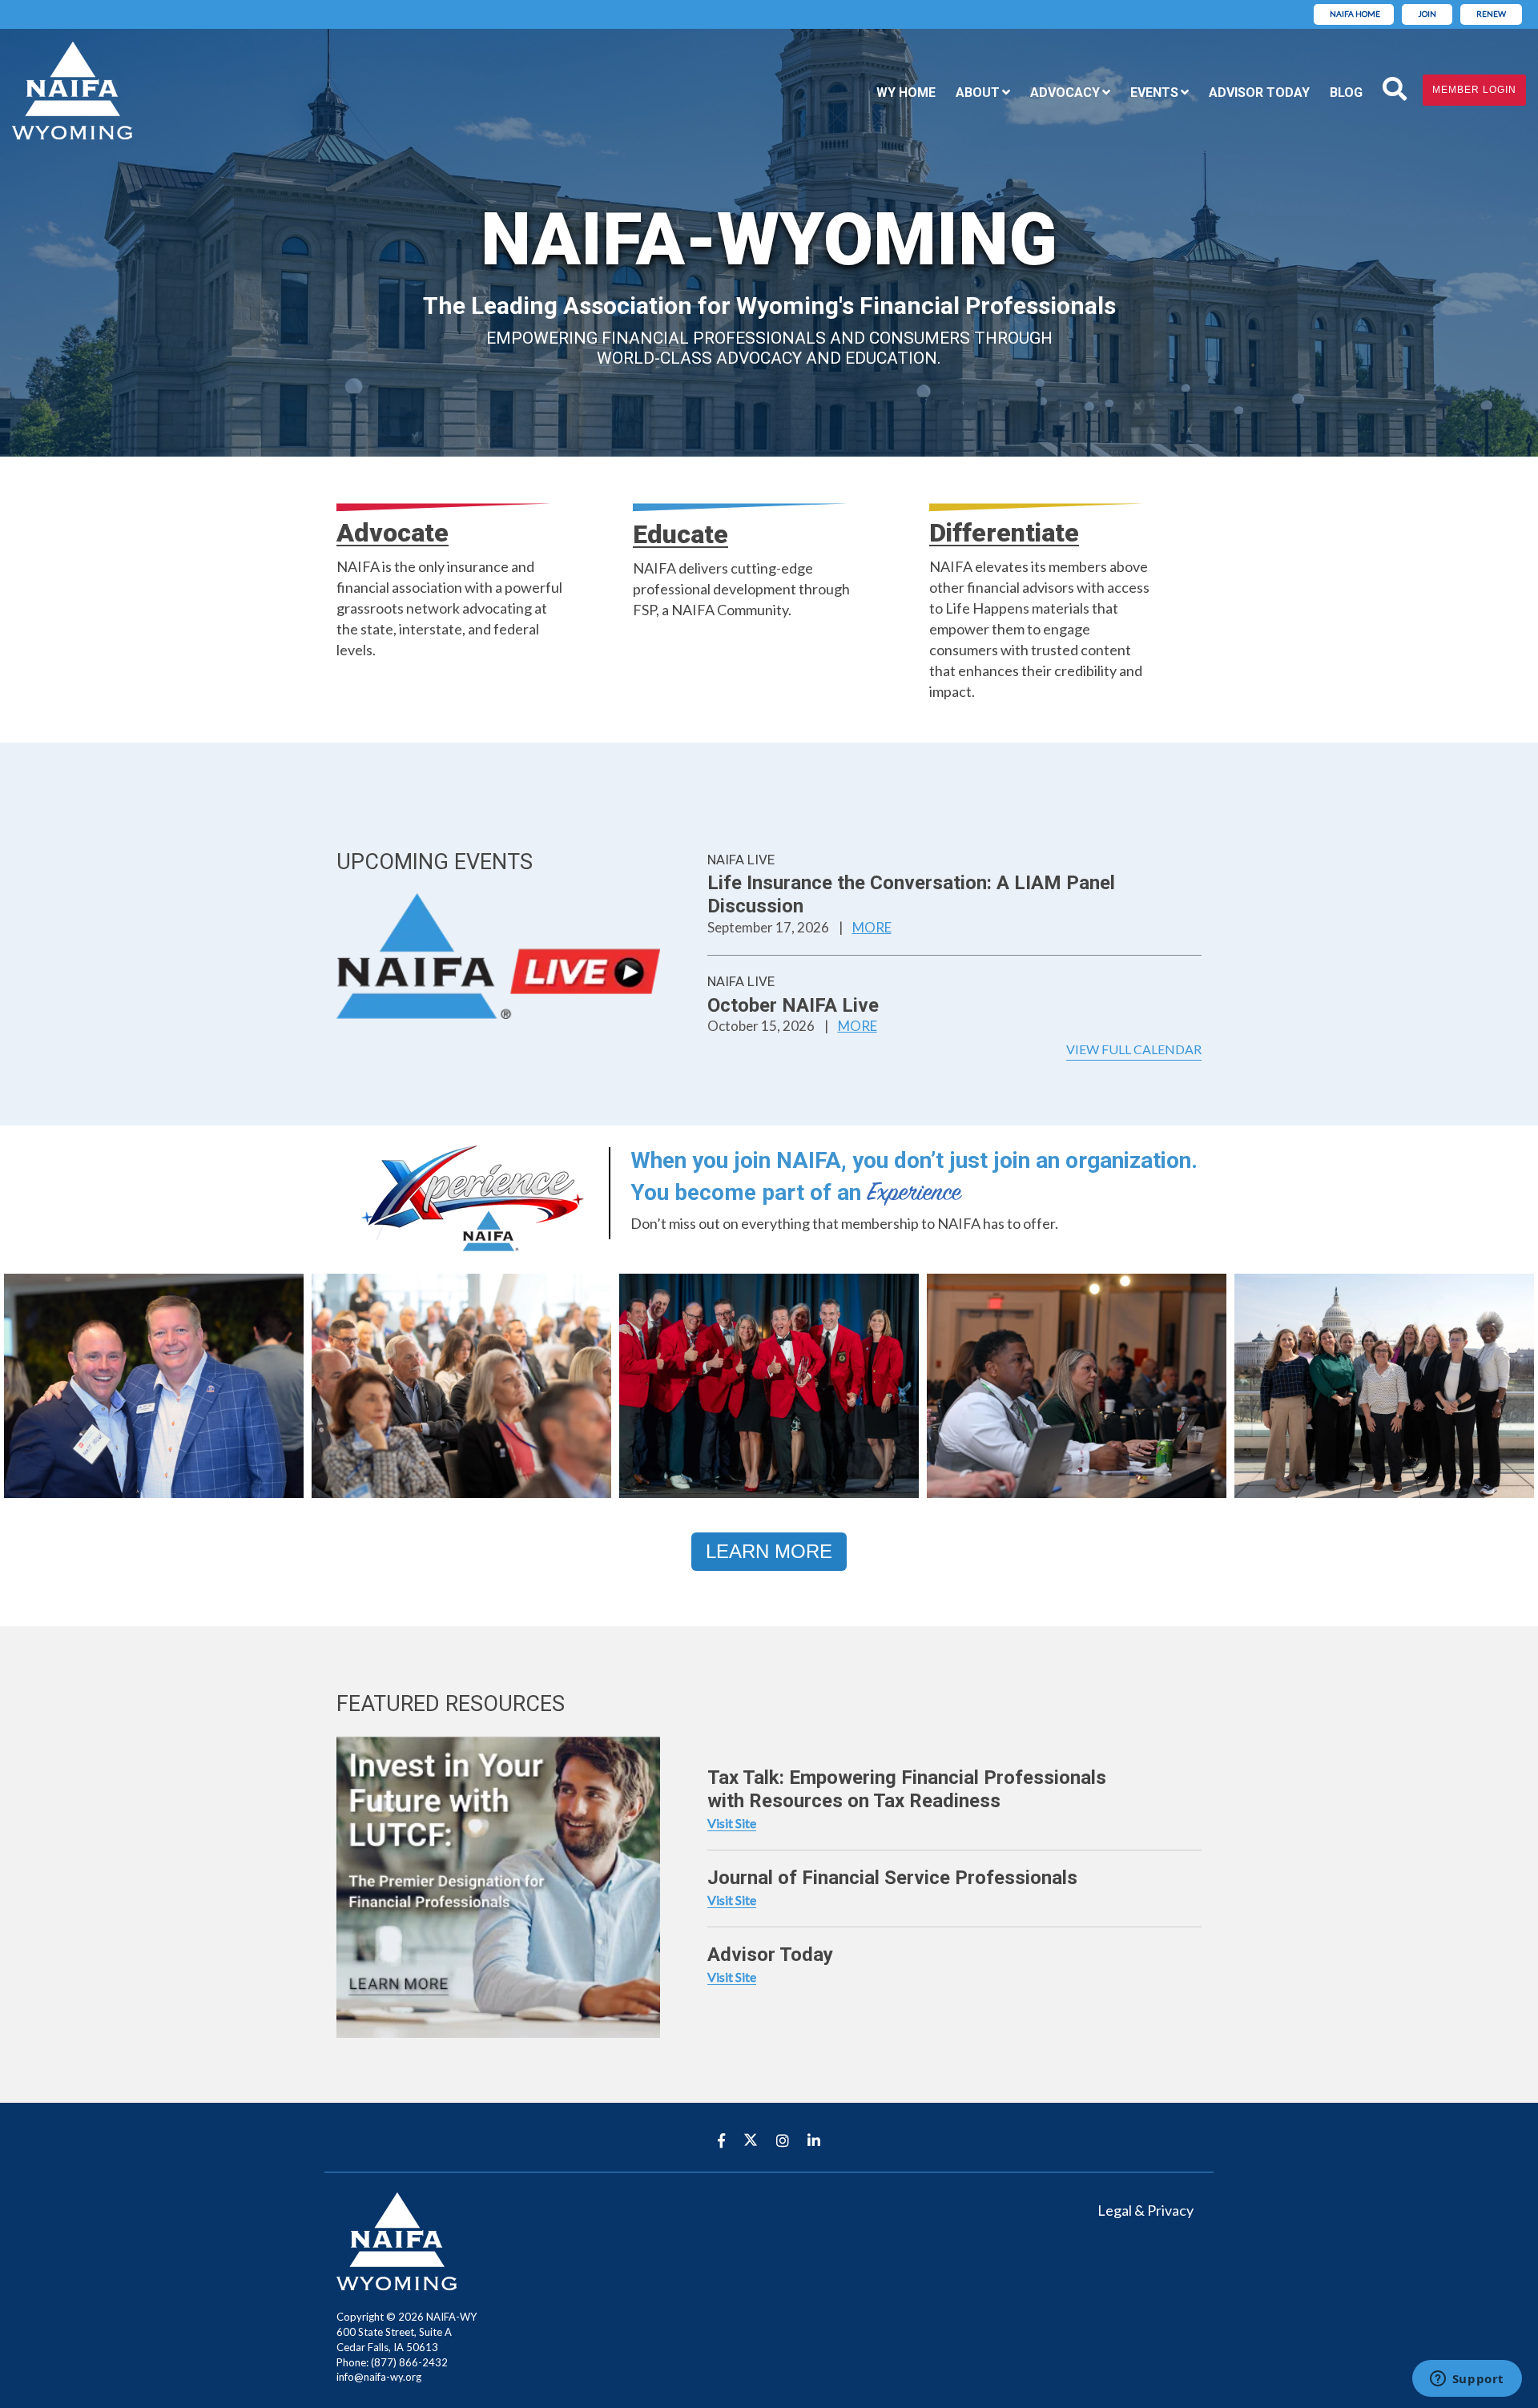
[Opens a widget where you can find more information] (1467, 2380)
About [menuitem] (978, 93)
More (872, 927)
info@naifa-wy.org (379, 2377)
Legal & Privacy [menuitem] (1145, 2210)
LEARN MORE (769, 1551)
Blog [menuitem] (1346, 93)
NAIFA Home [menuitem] (1355, 14)
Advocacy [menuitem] (1065, 93)
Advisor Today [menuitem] (1259, 93)
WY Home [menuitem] (906, 93)
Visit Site (732, 1823)
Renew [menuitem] (1491, 14)
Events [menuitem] (1154, 93)
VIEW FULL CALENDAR (1134, 1049)
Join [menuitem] (1427, 14)
